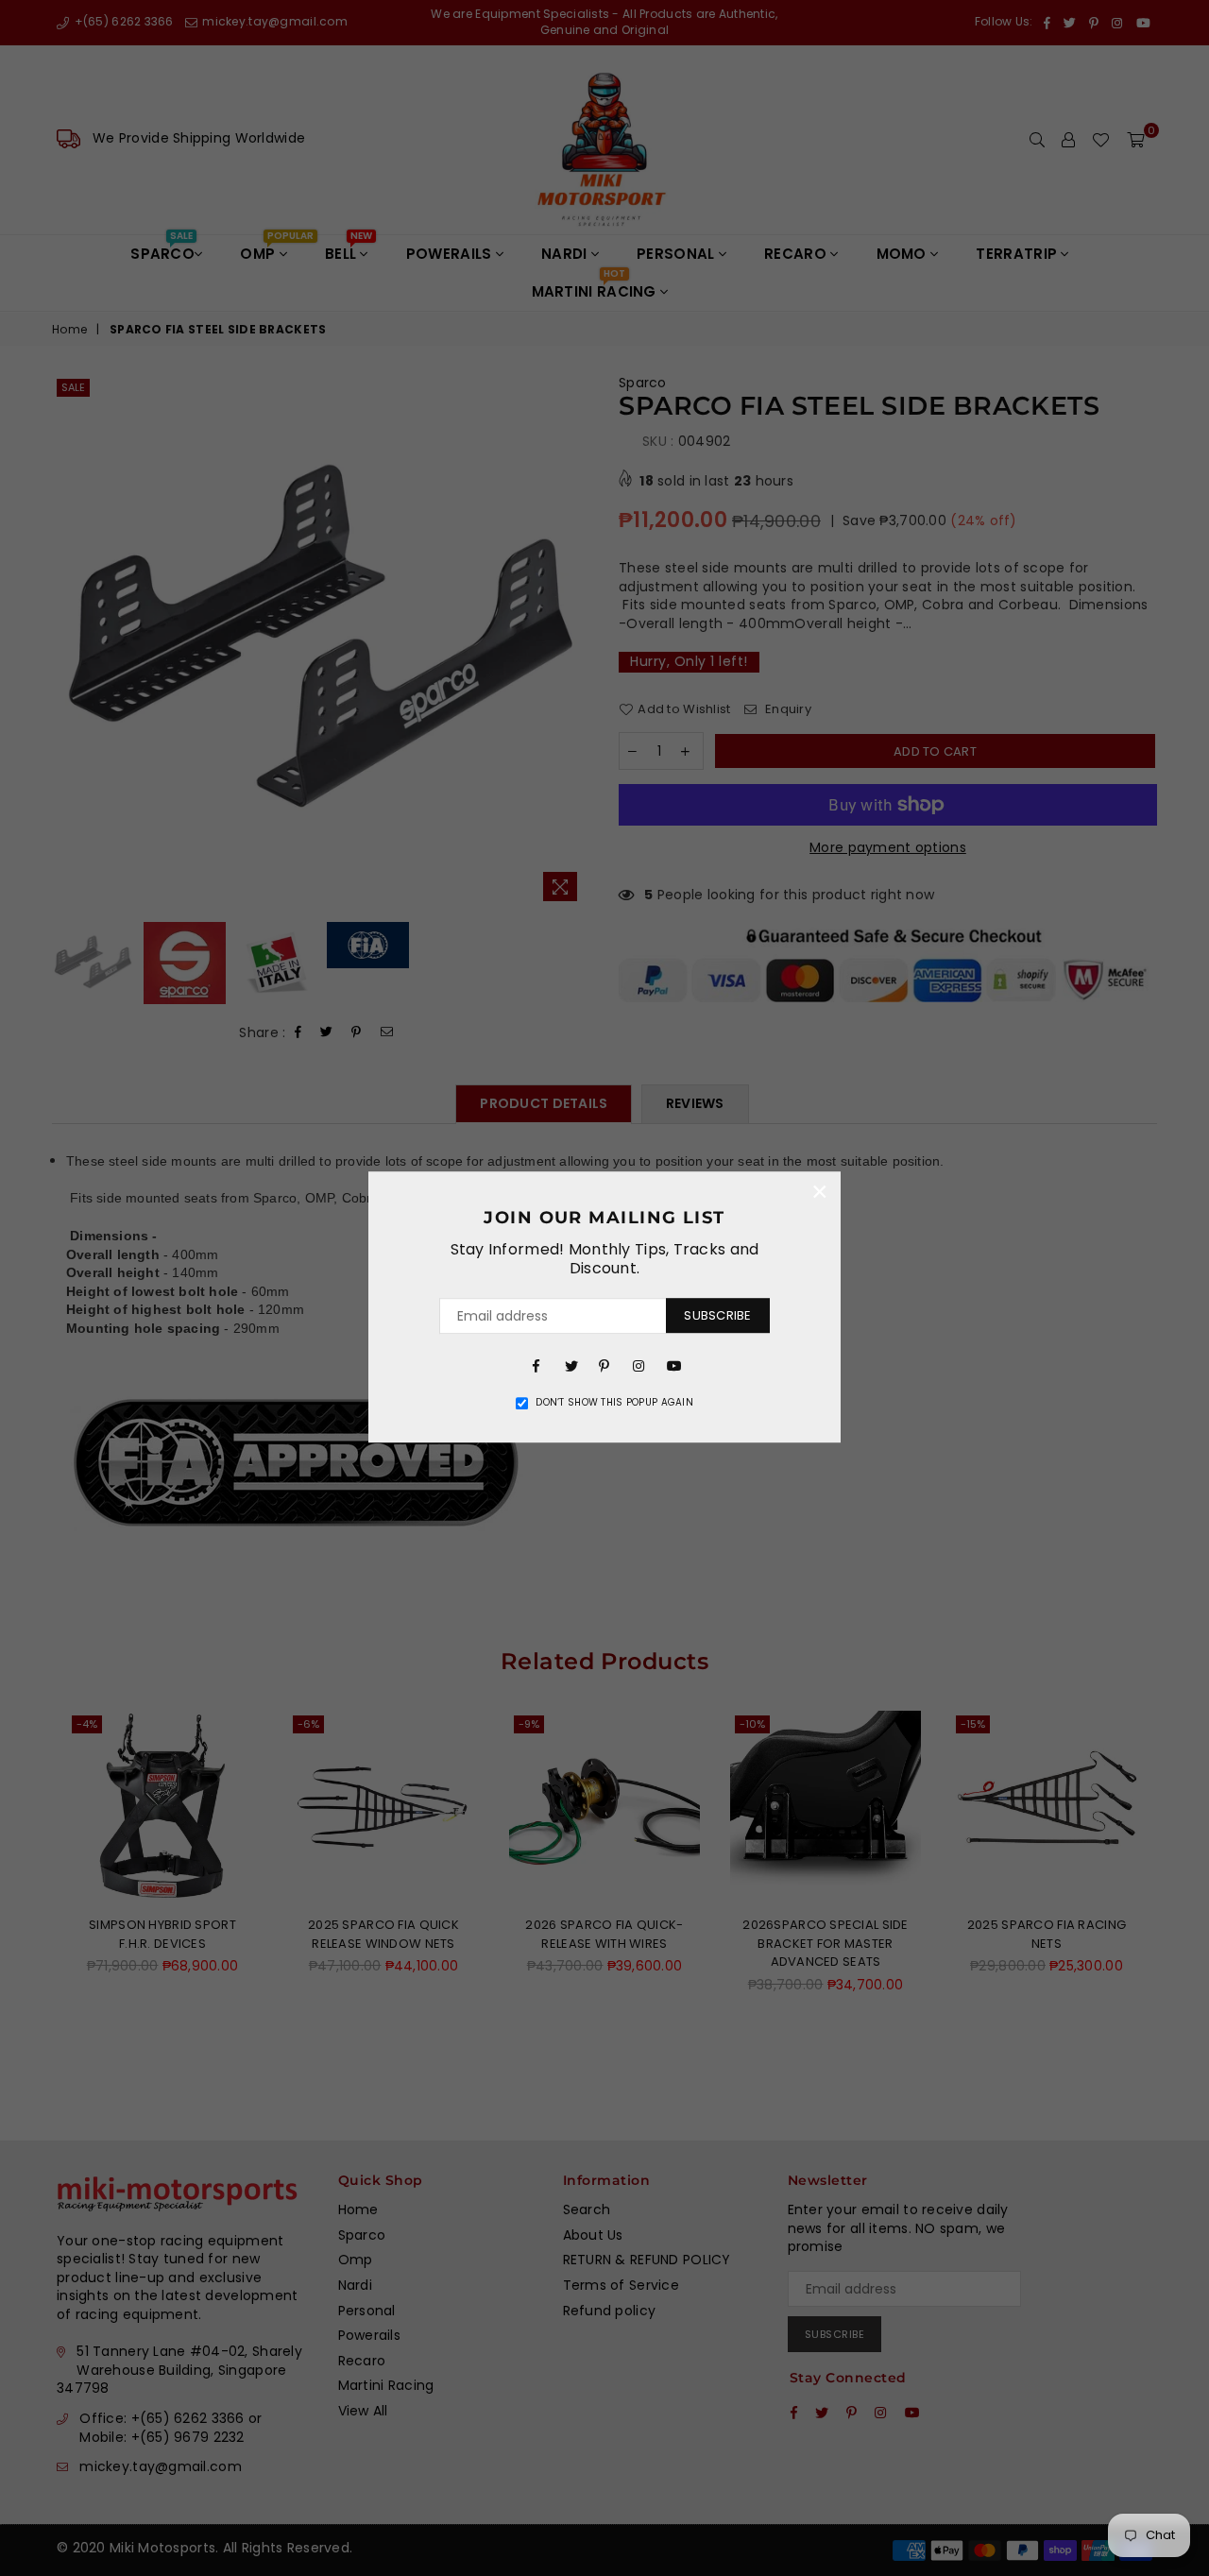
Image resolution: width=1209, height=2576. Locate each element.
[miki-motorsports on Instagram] (639, 1365)
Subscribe (717, 1315)
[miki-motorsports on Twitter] (570, 1365)
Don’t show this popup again (614, 1403)
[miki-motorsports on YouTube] (673, 1365)
